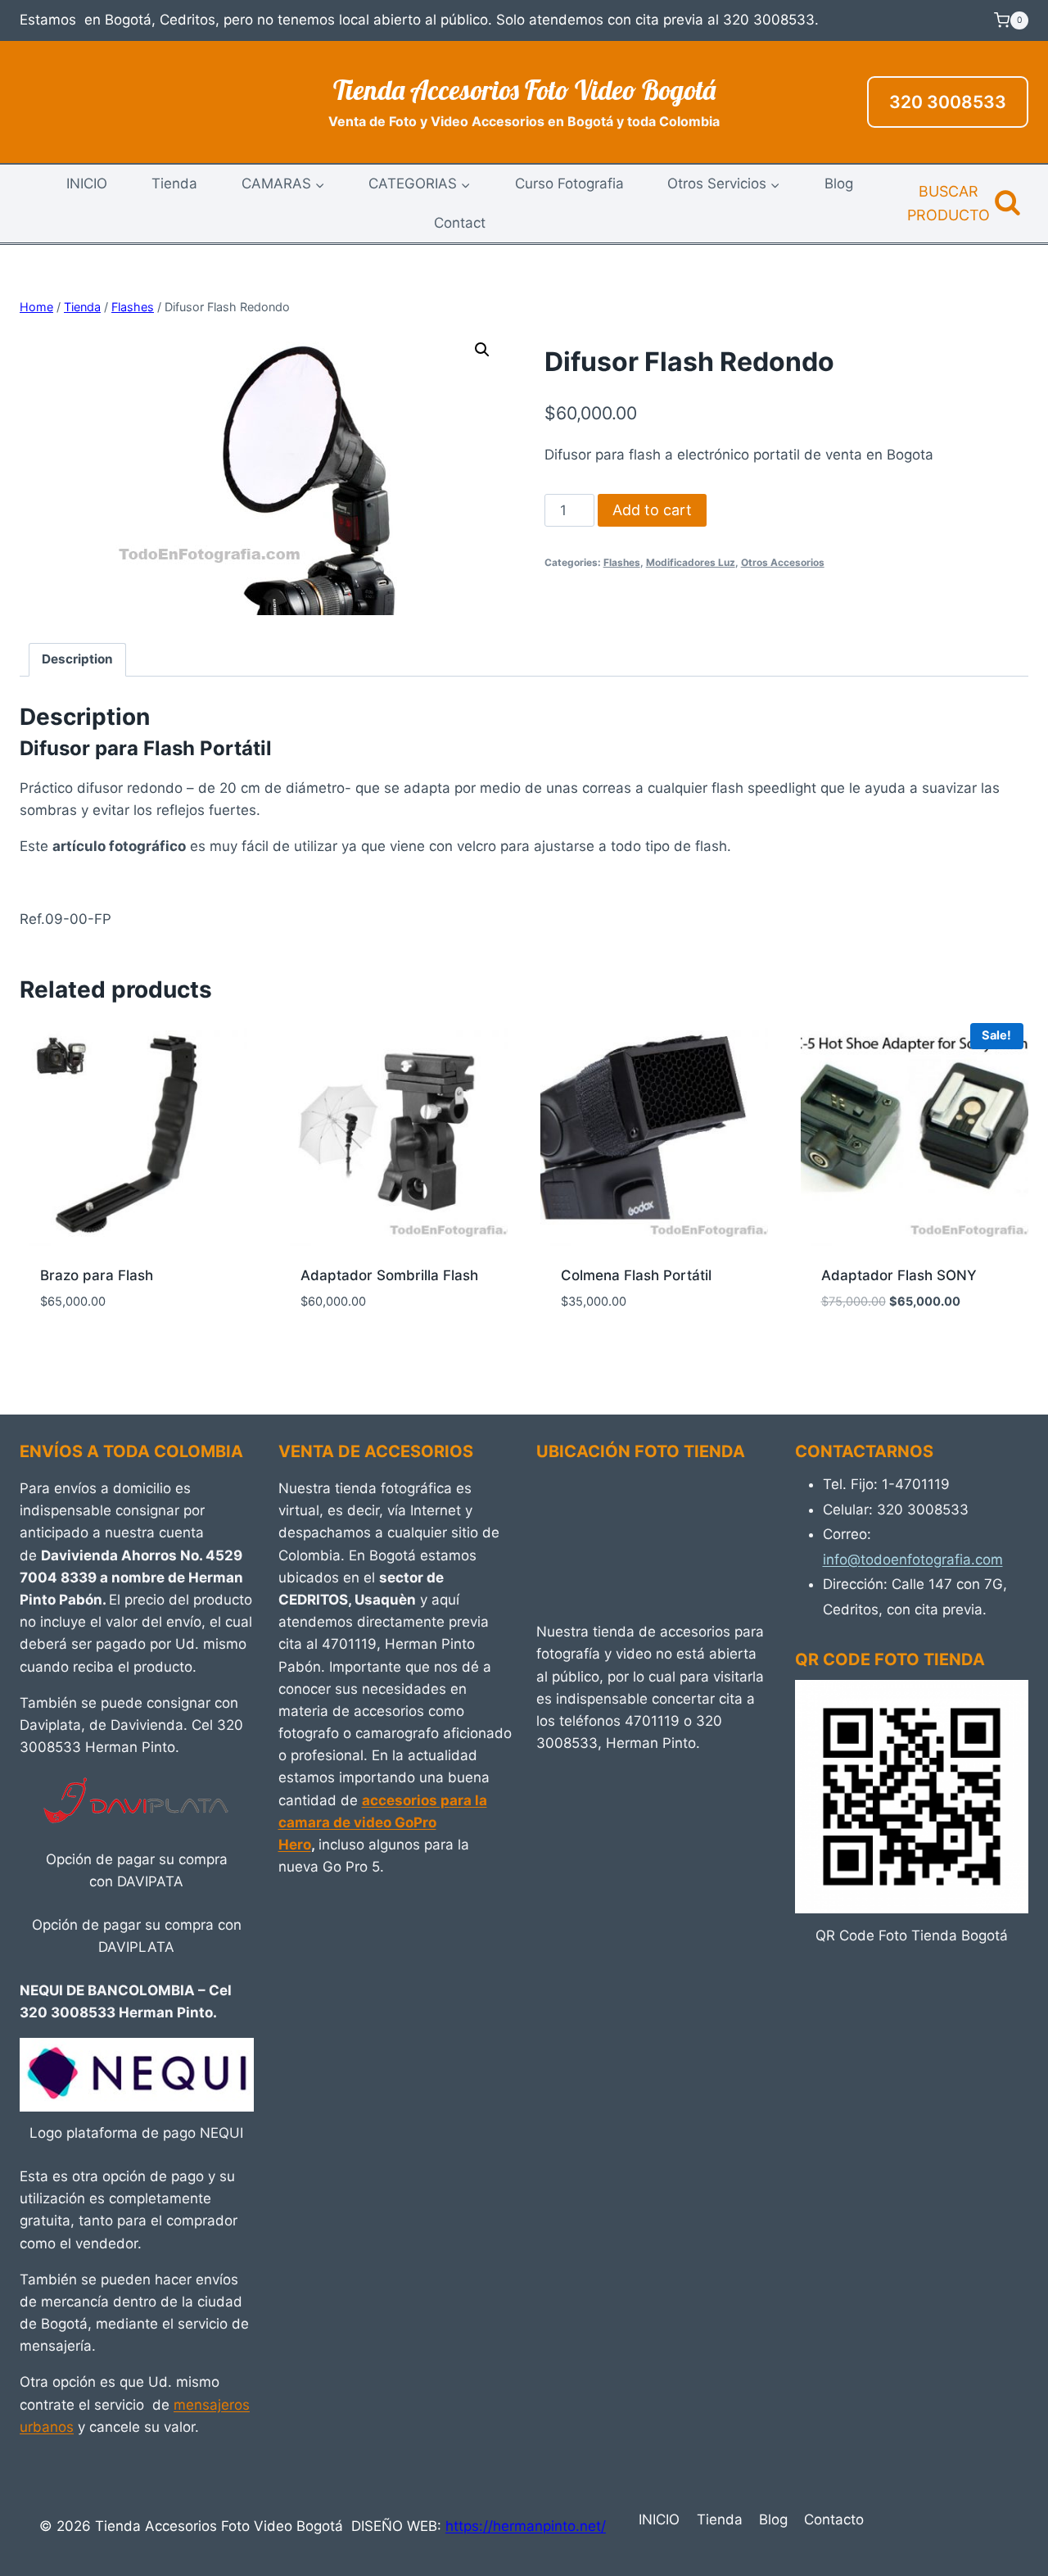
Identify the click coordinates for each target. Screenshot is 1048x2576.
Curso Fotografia (569, 183)
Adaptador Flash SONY (899, 1275)
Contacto (834, 2519)
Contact (460, 223)
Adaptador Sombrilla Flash (389, 1275)
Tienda (174, 183)
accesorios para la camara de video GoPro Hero (383, 1822)
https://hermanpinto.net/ (526, 2526)
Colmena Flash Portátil (636, 1275)
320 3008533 (948, 102)
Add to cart (652, 510)
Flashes (622, 562)
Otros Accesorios (783, 562)
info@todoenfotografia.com (913, 1560)
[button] (482, 350)
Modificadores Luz (691, 562)
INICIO (87, 183)
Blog (839, 183)
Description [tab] (77, 659)
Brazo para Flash (97, 1275)
